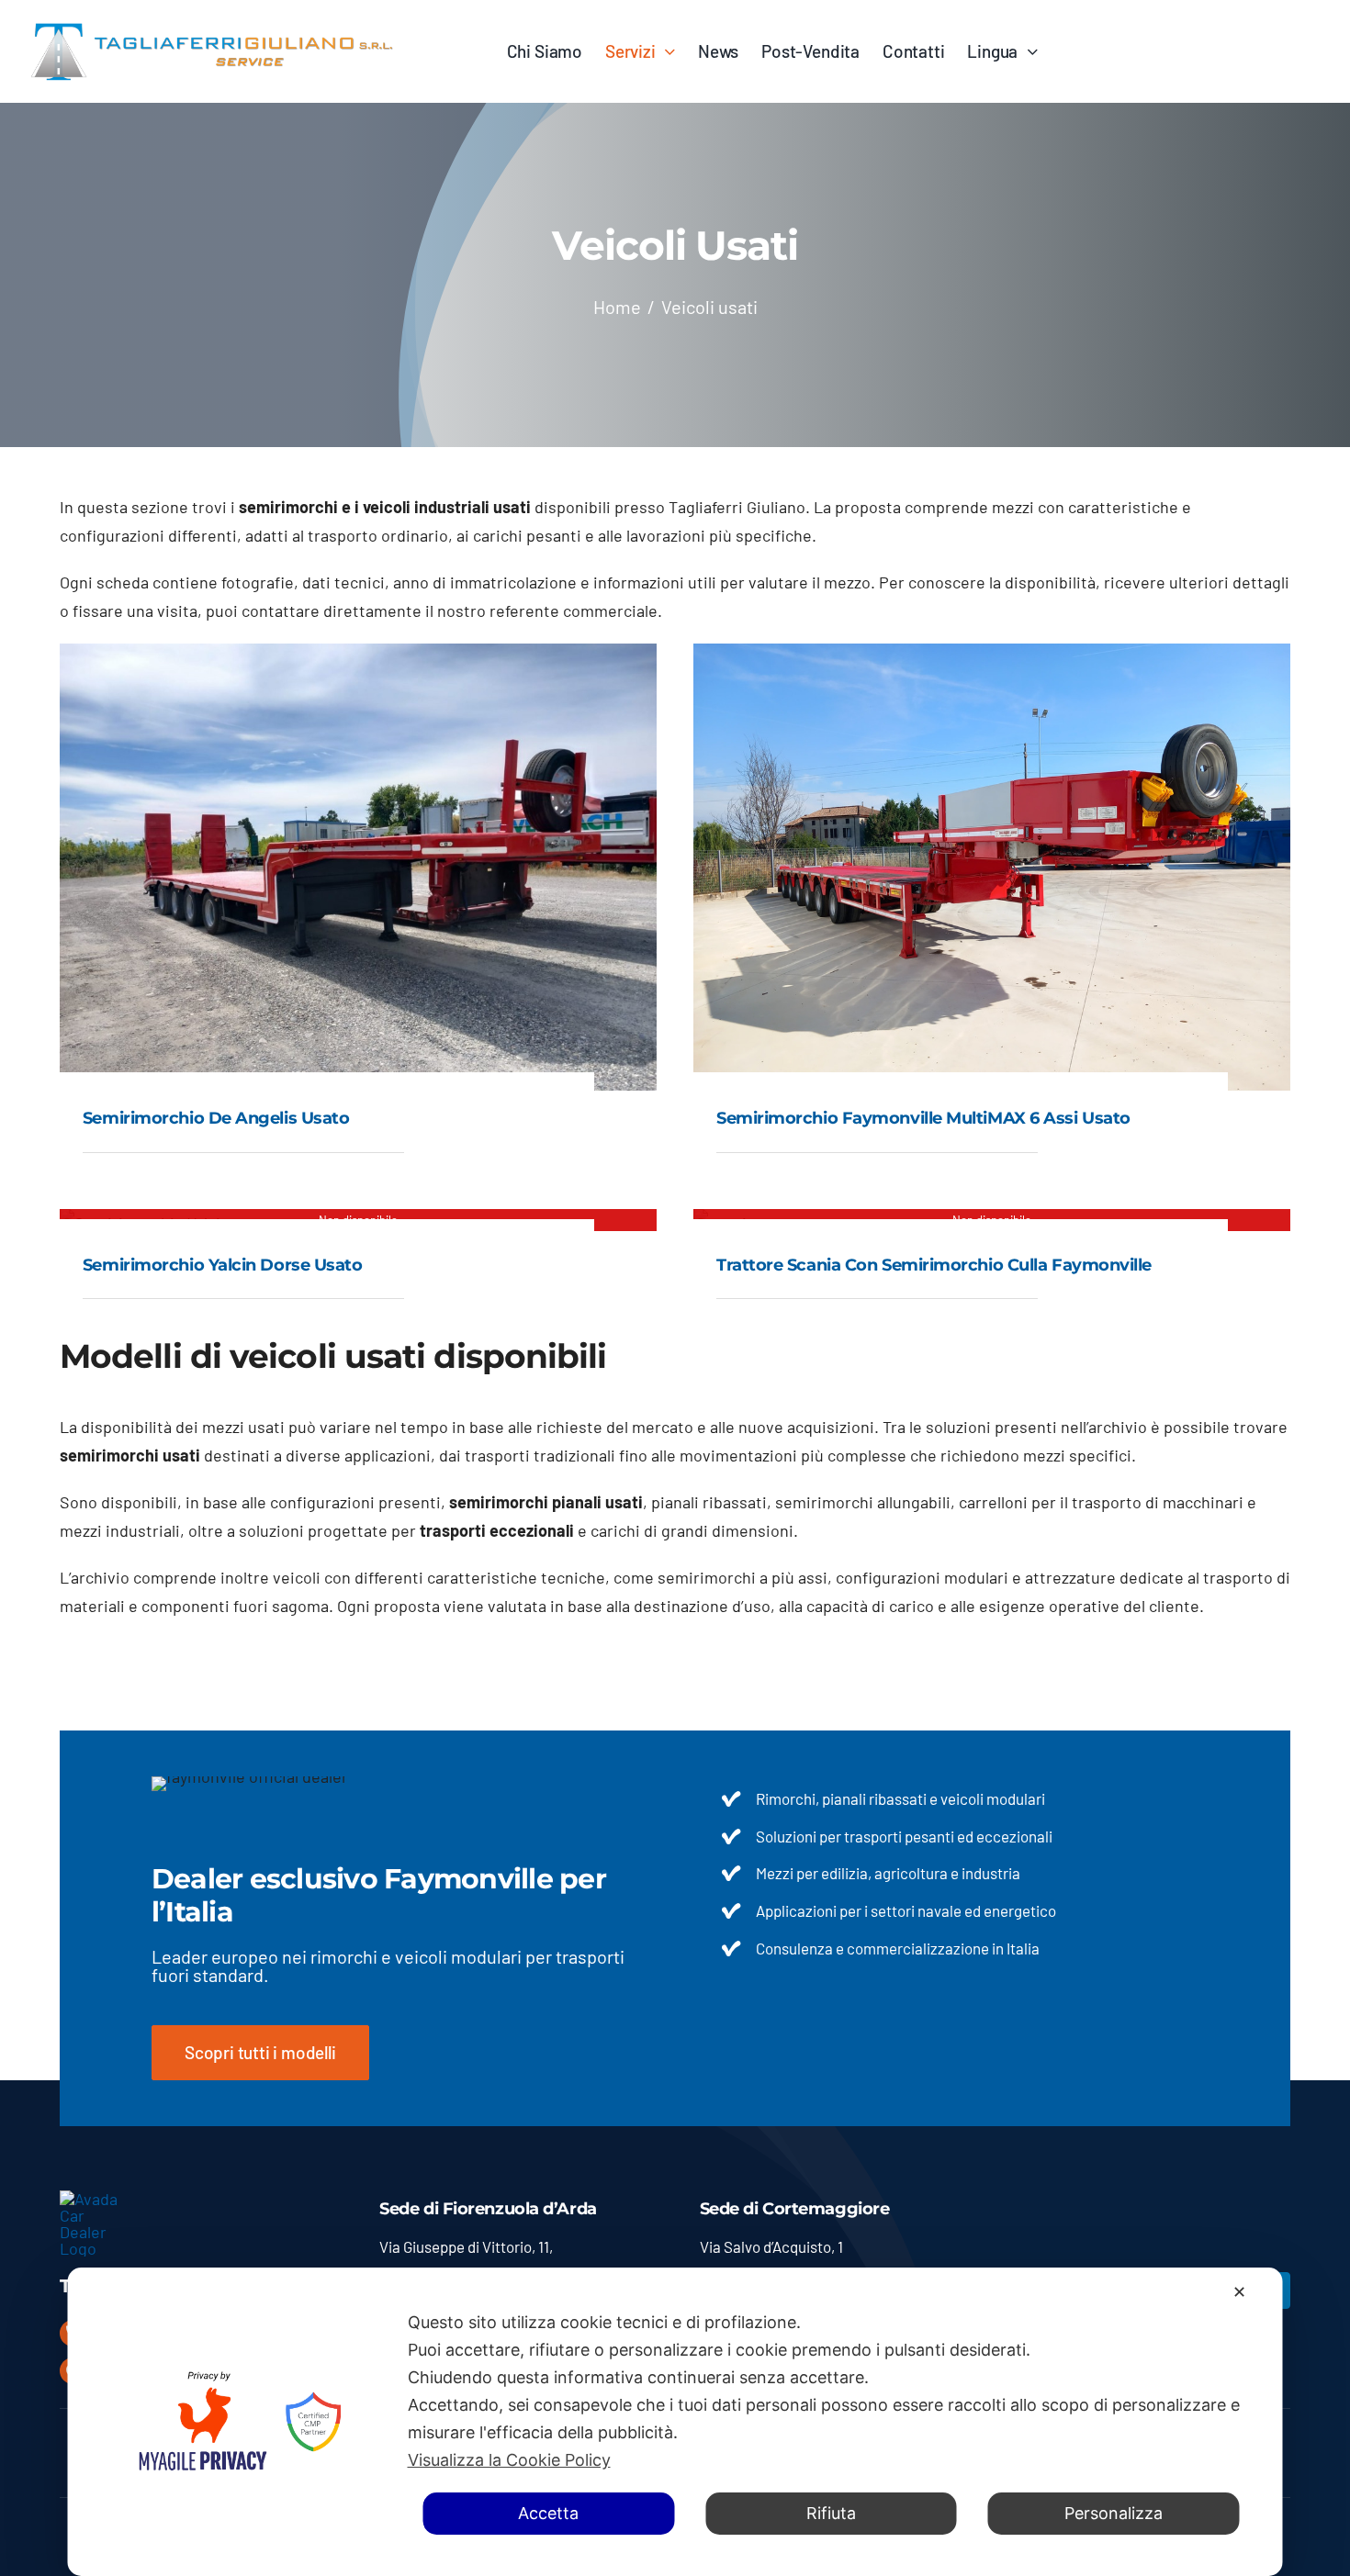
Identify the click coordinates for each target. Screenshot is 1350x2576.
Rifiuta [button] (831, 2513)
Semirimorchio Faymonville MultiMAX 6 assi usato (923, 1118)
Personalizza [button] (1114, 2513)
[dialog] (675, 2422)
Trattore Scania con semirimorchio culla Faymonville (934, 1265)
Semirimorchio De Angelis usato (216, 1118)
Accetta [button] (548, 2513)
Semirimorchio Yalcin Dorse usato (223, 1265)
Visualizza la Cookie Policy (509, 2460)
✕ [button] (1239, 2292)
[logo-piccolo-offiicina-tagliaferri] (96, 2199)
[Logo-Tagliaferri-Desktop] (211, 27)
